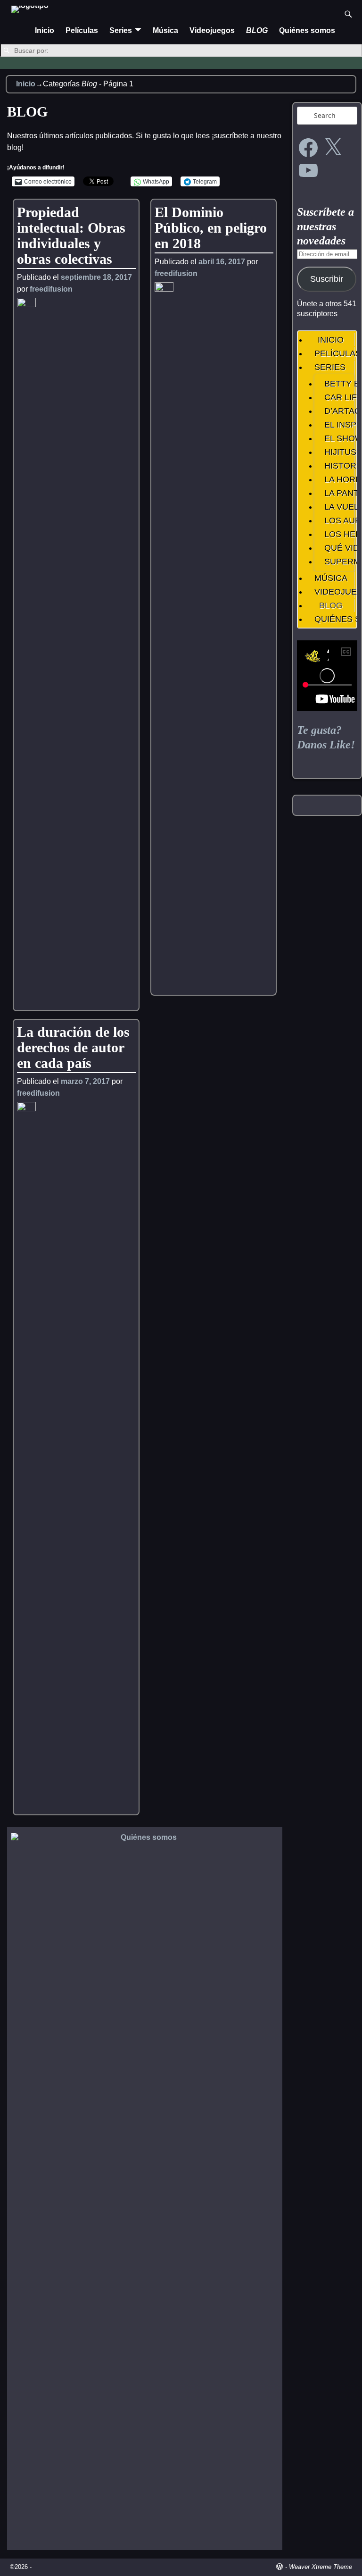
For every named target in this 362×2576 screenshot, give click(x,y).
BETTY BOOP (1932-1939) (338, 384)
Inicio (45, 30)
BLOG (257, 30)
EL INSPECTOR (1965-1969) (338, 425)
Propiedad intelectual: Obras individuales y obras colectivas (71, 235)
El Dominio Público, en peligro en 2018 (211, 228)
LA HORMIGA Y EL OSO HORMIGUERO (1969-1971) (338, 479)
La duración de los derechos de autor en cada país (73, 1047)
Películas (82, 30)
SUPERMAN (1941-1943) (338, 562)
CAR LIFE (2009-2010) (338, 397)
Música (165, 30)
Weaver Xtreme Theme (321, 2567)
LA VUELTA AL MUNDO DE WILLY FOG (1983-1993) (338, 507)
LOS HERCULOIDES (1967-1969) (338, 534)
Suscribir (327, 279)
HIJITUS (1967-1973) (338, 452)
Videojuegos (212, 30)
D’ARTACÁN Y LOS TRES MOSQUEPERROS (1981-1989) (338, 411)
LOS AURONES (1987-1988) (338, 520)
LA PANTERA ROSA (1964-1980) (338, 493)
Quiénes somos (307, 30)
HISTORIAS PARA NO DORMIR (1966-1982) (338, 466)
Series (121, 30)
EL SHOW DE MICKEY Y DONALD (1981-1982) (338, 438)
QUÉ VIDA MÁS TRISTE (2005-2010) (338, 548)
